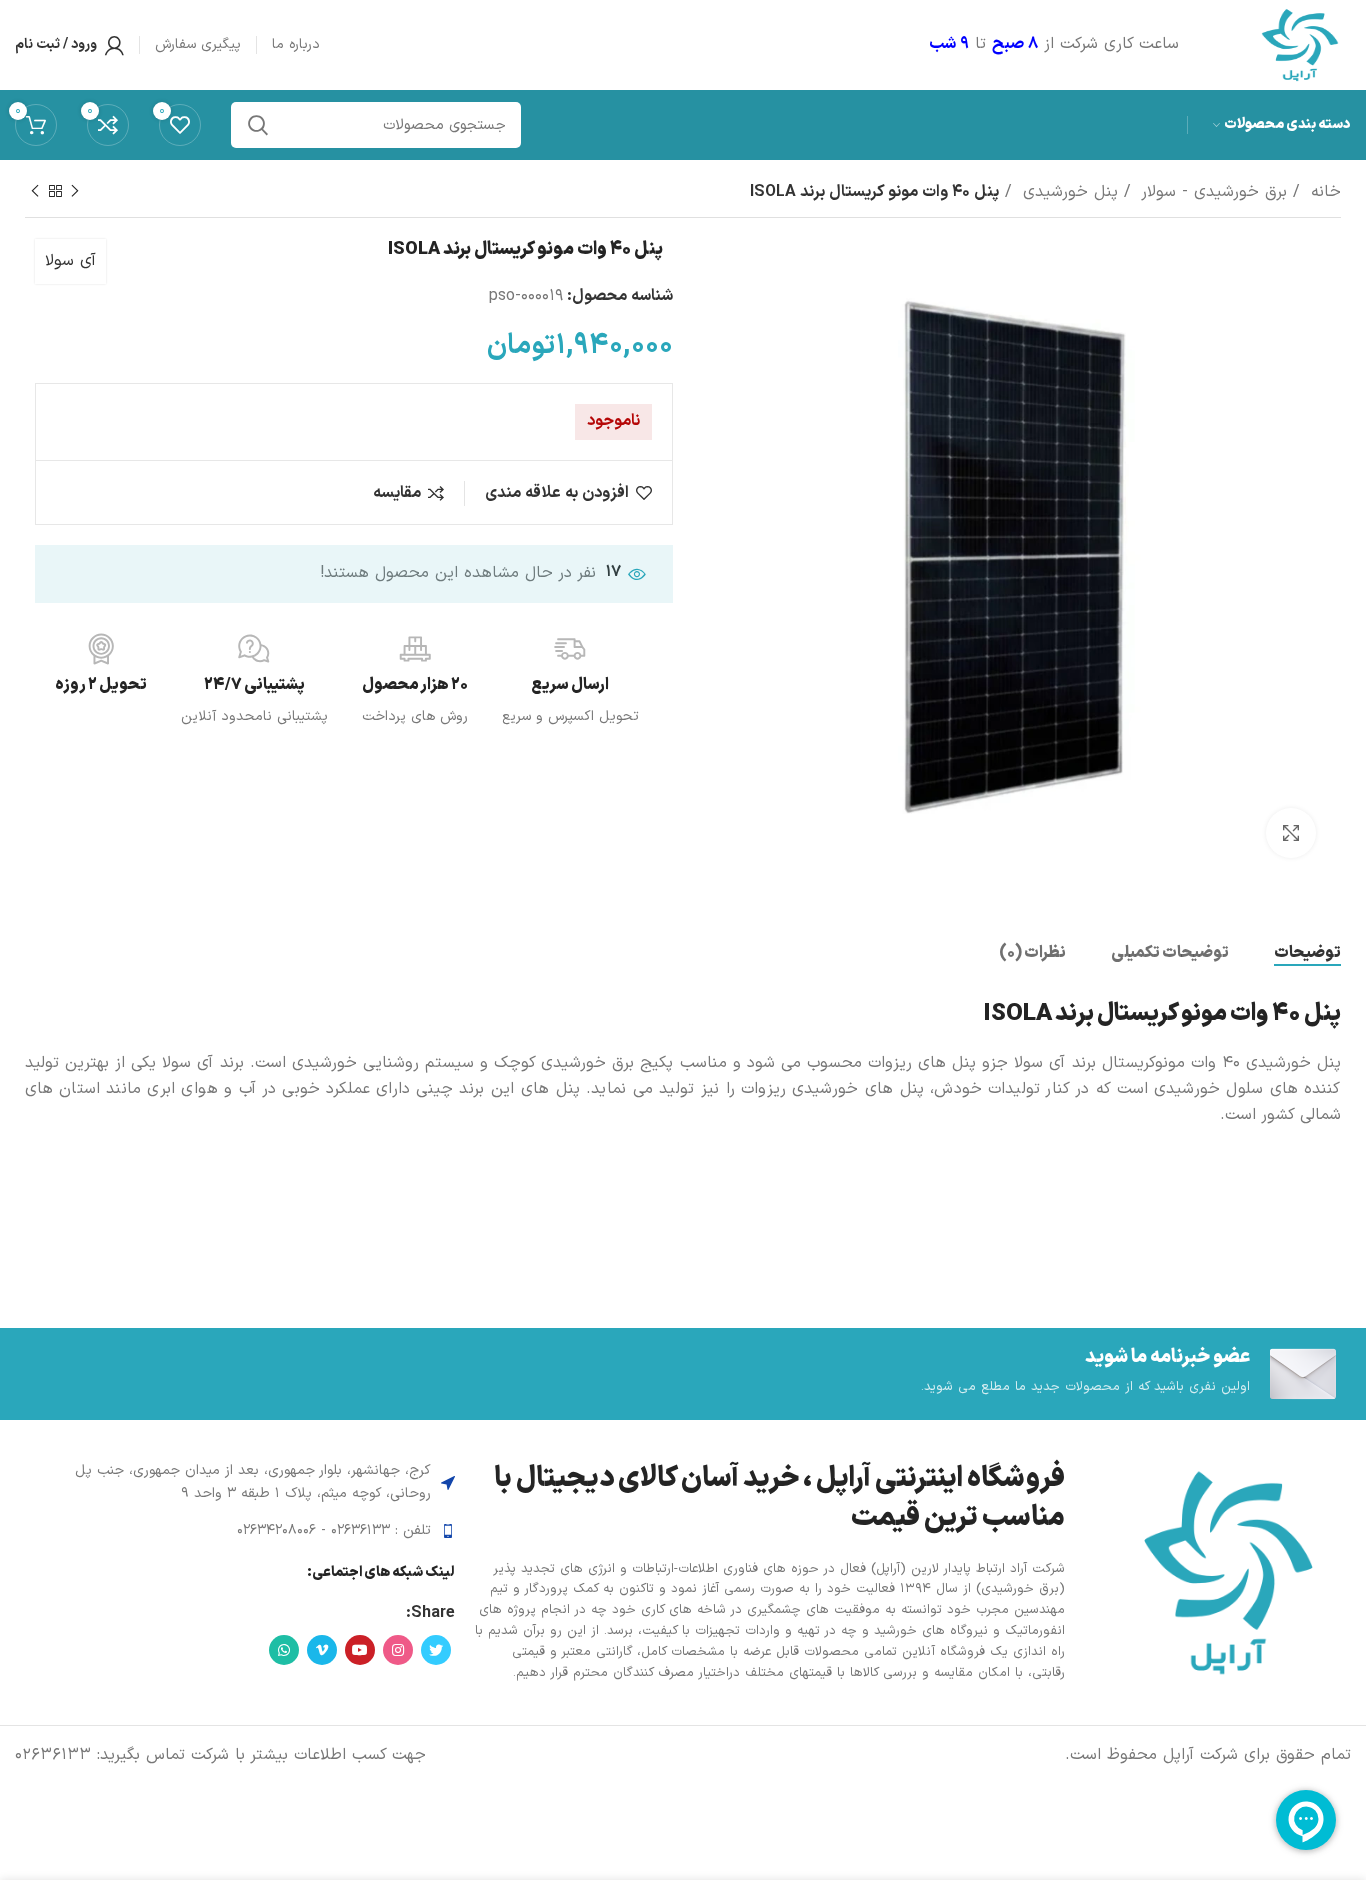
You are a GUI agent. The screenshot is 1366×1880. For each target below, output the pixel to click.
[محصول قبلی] (75, 192)
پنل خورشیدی (1067, 192)
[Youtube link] (360, 1650)
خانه (1323, 192)
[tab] (1307, 953)
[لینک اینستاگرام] (398, 1650)
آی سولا (70, 261)
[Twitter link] (436, 1650)
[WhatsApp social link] (284, 1650)
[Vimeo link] (322, 1650)
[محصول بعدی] (35, 192)
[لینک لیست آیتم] (242, 1531)
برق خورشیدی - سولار (1211, 192)
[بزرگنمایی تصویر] (1291, 833)
